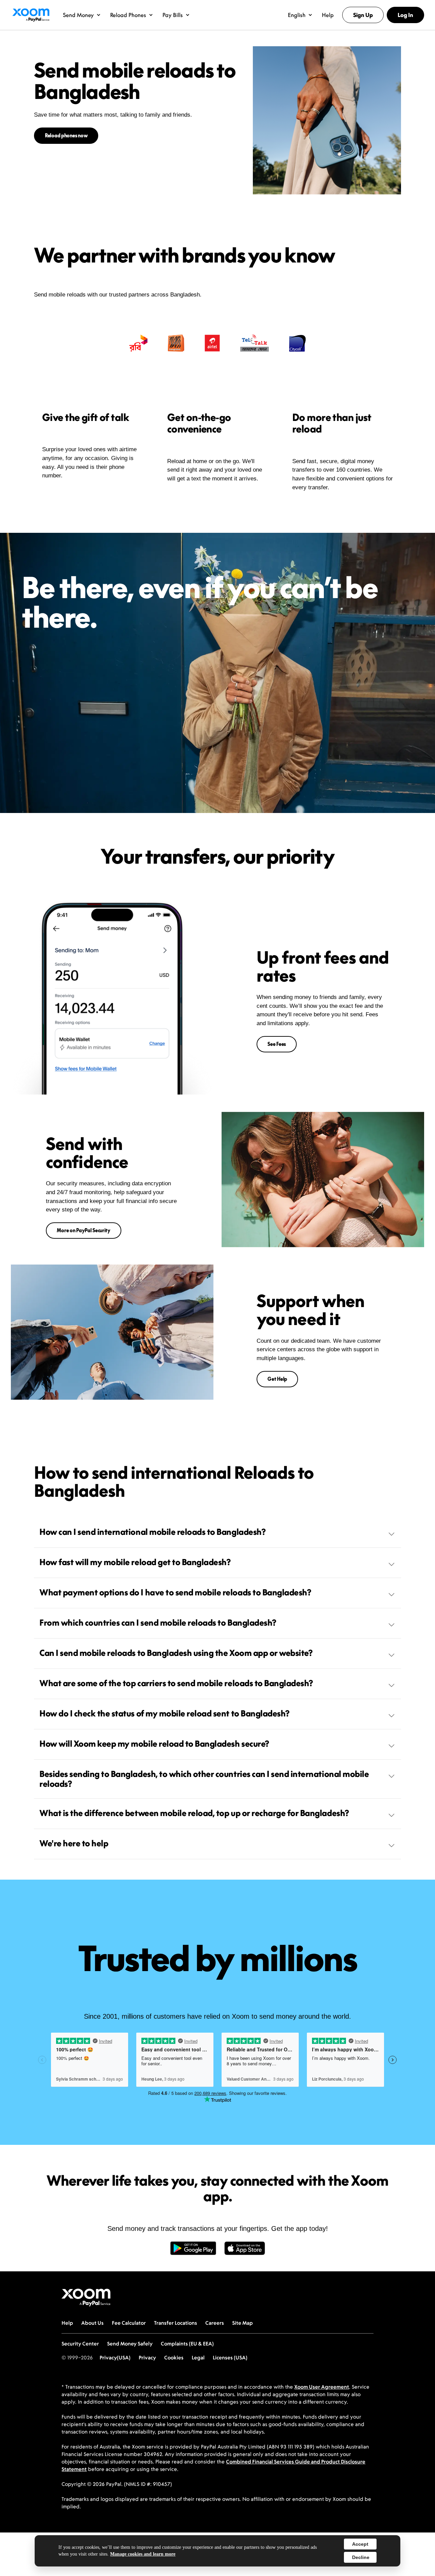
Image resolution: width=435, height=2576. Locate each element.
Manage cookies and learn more (143, 2554)
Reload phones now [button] (66, 135)
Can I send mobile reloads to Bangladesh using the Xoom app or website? (176, 1653)
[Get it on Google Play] (193, 2252)
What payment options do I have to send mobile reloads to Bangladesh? (175, 1592)
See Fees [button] (277, 1044)
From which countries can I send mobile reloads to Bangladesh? (158, 1623)
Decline (361, 2557)
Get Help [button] (277, 1379)
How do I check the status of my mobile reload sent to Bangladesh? (164, 1713)
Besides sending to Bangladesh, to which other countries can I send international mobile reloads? (204, 1779)
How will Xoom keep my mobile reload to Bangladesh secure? (154, 1744)
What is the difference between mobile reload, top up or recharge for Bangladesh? (194, 1813)
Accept (360, 2544)
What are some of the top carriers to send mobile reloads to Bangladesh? (176, 1683)
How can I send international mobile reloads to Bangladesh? (152, 1532)
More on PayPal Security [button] (84, 1230)
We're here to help (74, 1843)
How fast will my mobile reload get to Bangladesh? (135, 1562)
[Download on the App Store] (245, 2252)
